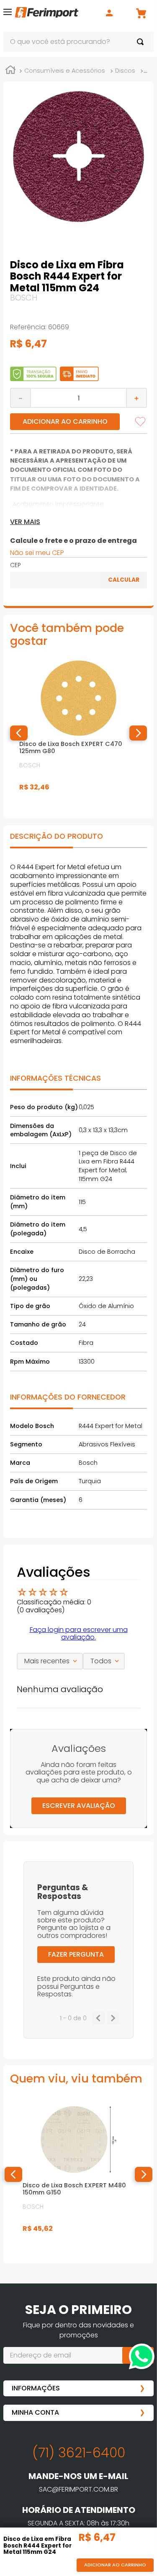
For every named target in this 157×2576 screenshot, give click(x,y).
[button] (8, 14)
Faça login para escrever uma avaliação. (79, 1633)
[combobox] (78, 42)
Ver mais (25, 522)
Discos (125, 71)
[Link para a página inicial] (10, 71)
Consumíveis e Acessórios (65, 71)
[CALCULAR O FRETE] (124, 580)
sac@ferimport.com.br (78, 2489)
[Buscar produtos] (142, 42)
